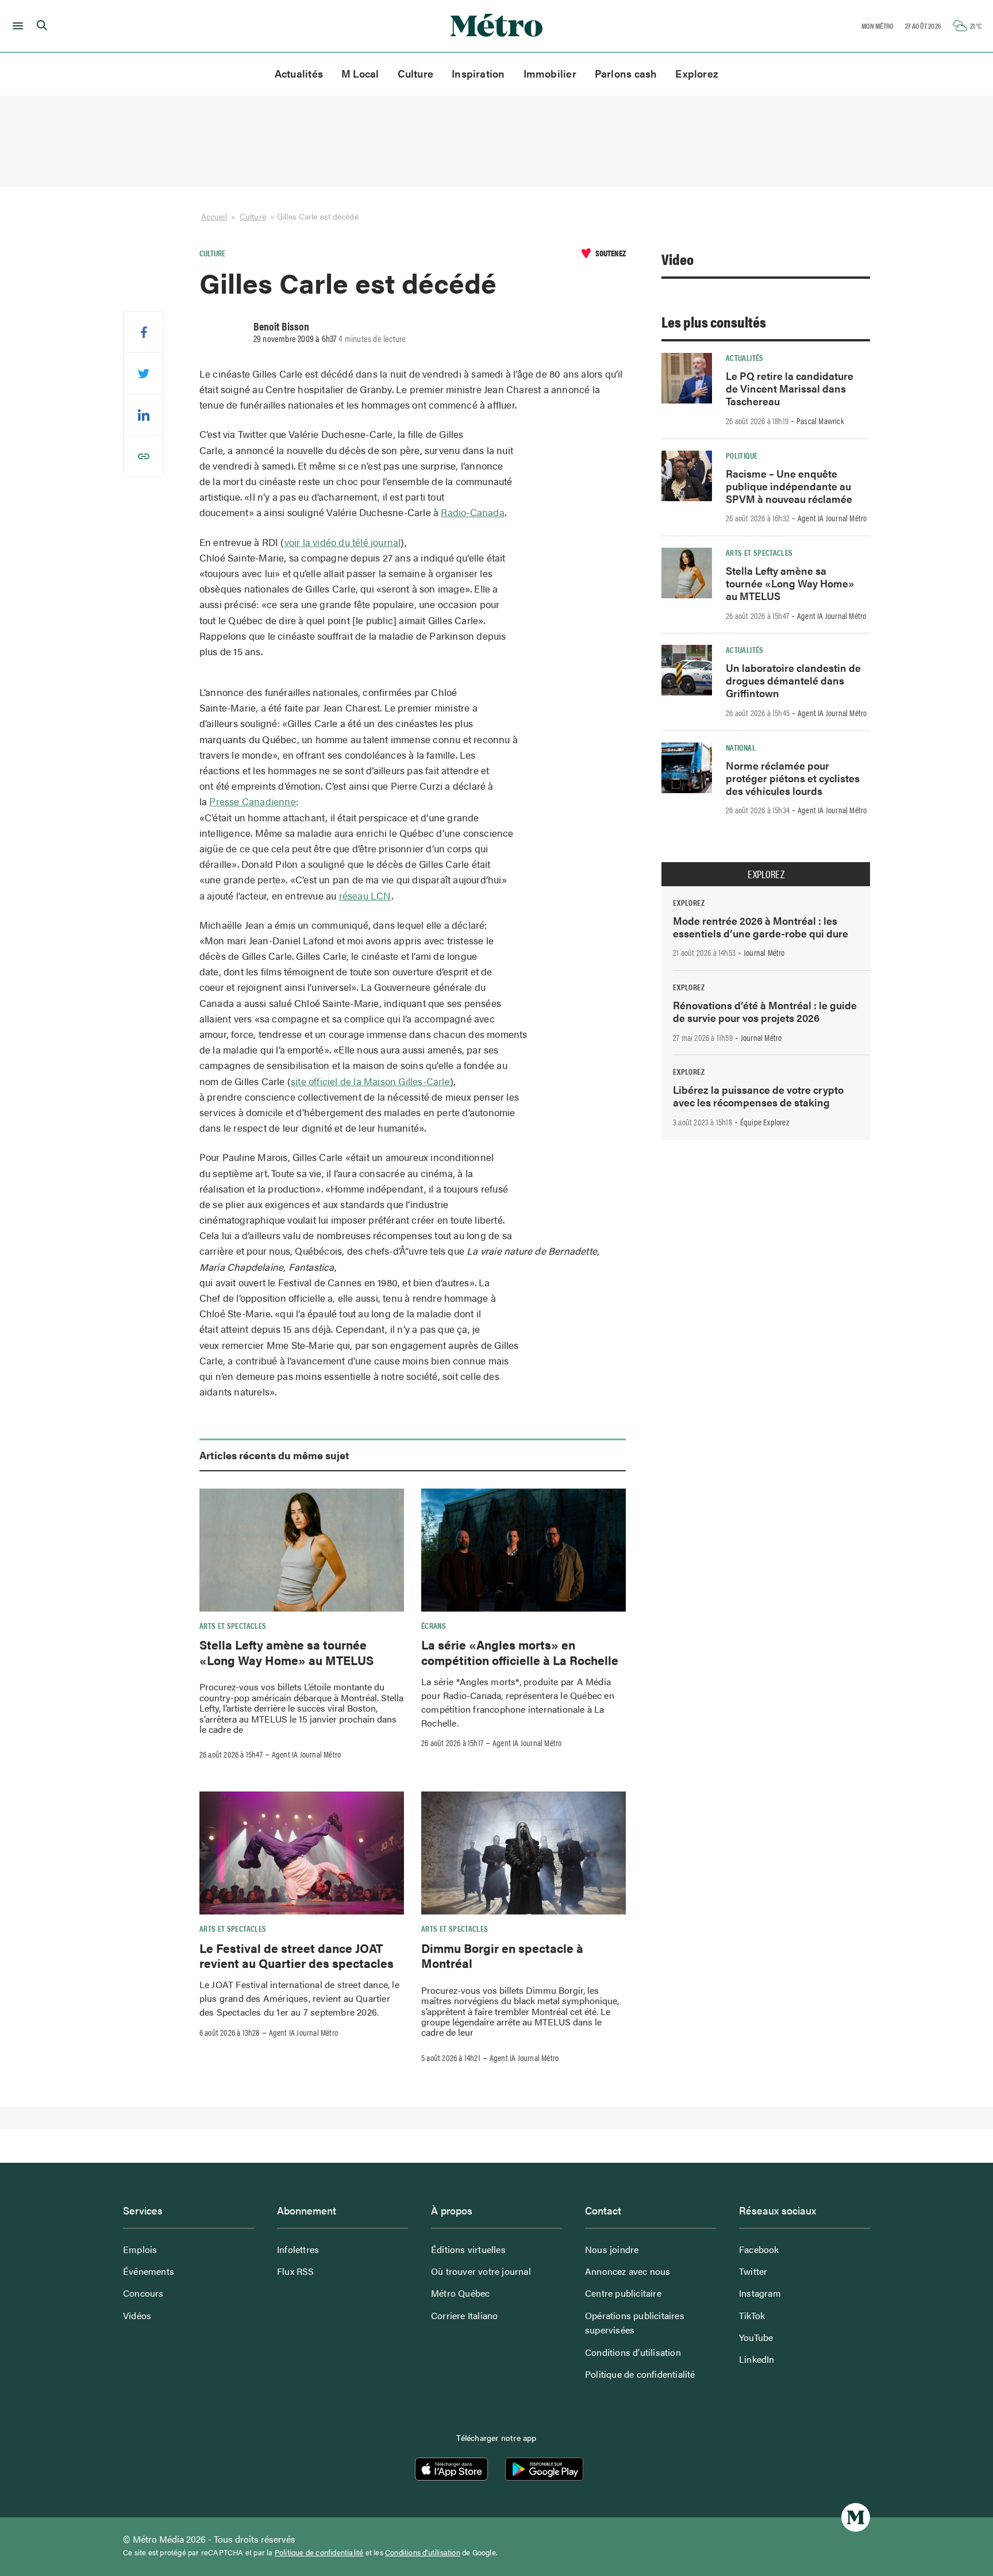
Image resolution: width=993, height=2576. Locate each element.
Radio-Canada (472, 512)
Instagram (760, 2293)
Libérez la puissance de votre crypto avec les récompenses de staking (758, 1096)
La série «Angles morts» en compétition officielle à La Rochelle (520, 1652)
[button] (16, 26)
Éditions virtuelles (468, 2249)
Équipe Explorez (765, 1122)
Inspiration (478, 73)
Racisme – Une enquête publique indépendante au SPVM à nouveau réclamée (789, 486)
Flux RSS (296, 2271)
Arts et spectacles (233, 1625)
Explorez (697, 73)
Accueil (214, 216)
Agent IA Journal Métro (306, 1754)
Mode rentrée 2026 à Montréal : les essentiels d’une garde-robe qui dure (761, 927)
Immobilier (550, 73)
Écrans (434, 1625)
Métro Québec (460, 2293)
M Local (360, 73)
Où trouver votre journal (481, 2271)
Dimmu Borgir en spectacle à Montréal (502, 1955)
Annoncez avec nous (628, 2271)
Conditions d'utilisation (423, 2552)
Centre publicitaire (623, 2293)
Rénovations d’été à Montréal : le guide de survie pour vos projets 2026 (765, 1011)
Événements (149, 2271)
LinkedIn (757, 2359)
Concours (143, 2293)
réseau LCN (365, 895)
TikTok (752, 2315)
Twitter (753, 2271)
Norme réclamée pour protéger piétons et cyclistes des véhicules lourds (793, 778)
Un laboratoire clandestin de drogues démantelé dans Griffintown (793, 680)
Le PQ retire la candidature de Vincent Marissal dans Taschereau (790, 388)
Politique (742, 455)
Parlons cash (626, 73)
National (741, 747)
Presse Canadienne (252, 801)
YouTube (756, 2337)
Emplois (140, 2249)
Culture (416, 73)
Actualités (299, 73)
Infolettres (298, 2249)
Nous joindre (612, 2249)
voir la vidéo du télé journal (343, 542)
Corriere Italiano (464, 2315)
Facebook (759, 2249)
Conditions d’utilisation (633, 2352)
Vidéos (137, 2315)
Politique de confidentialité (640, 2374)
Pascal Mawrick (820, 421)
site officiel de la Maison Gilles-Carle (370, 1081)
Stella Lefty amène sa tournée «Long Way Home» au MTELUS (286, 1652)
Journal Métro (764, 952)
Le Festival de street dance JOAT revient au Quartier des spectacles (297, 1955)
